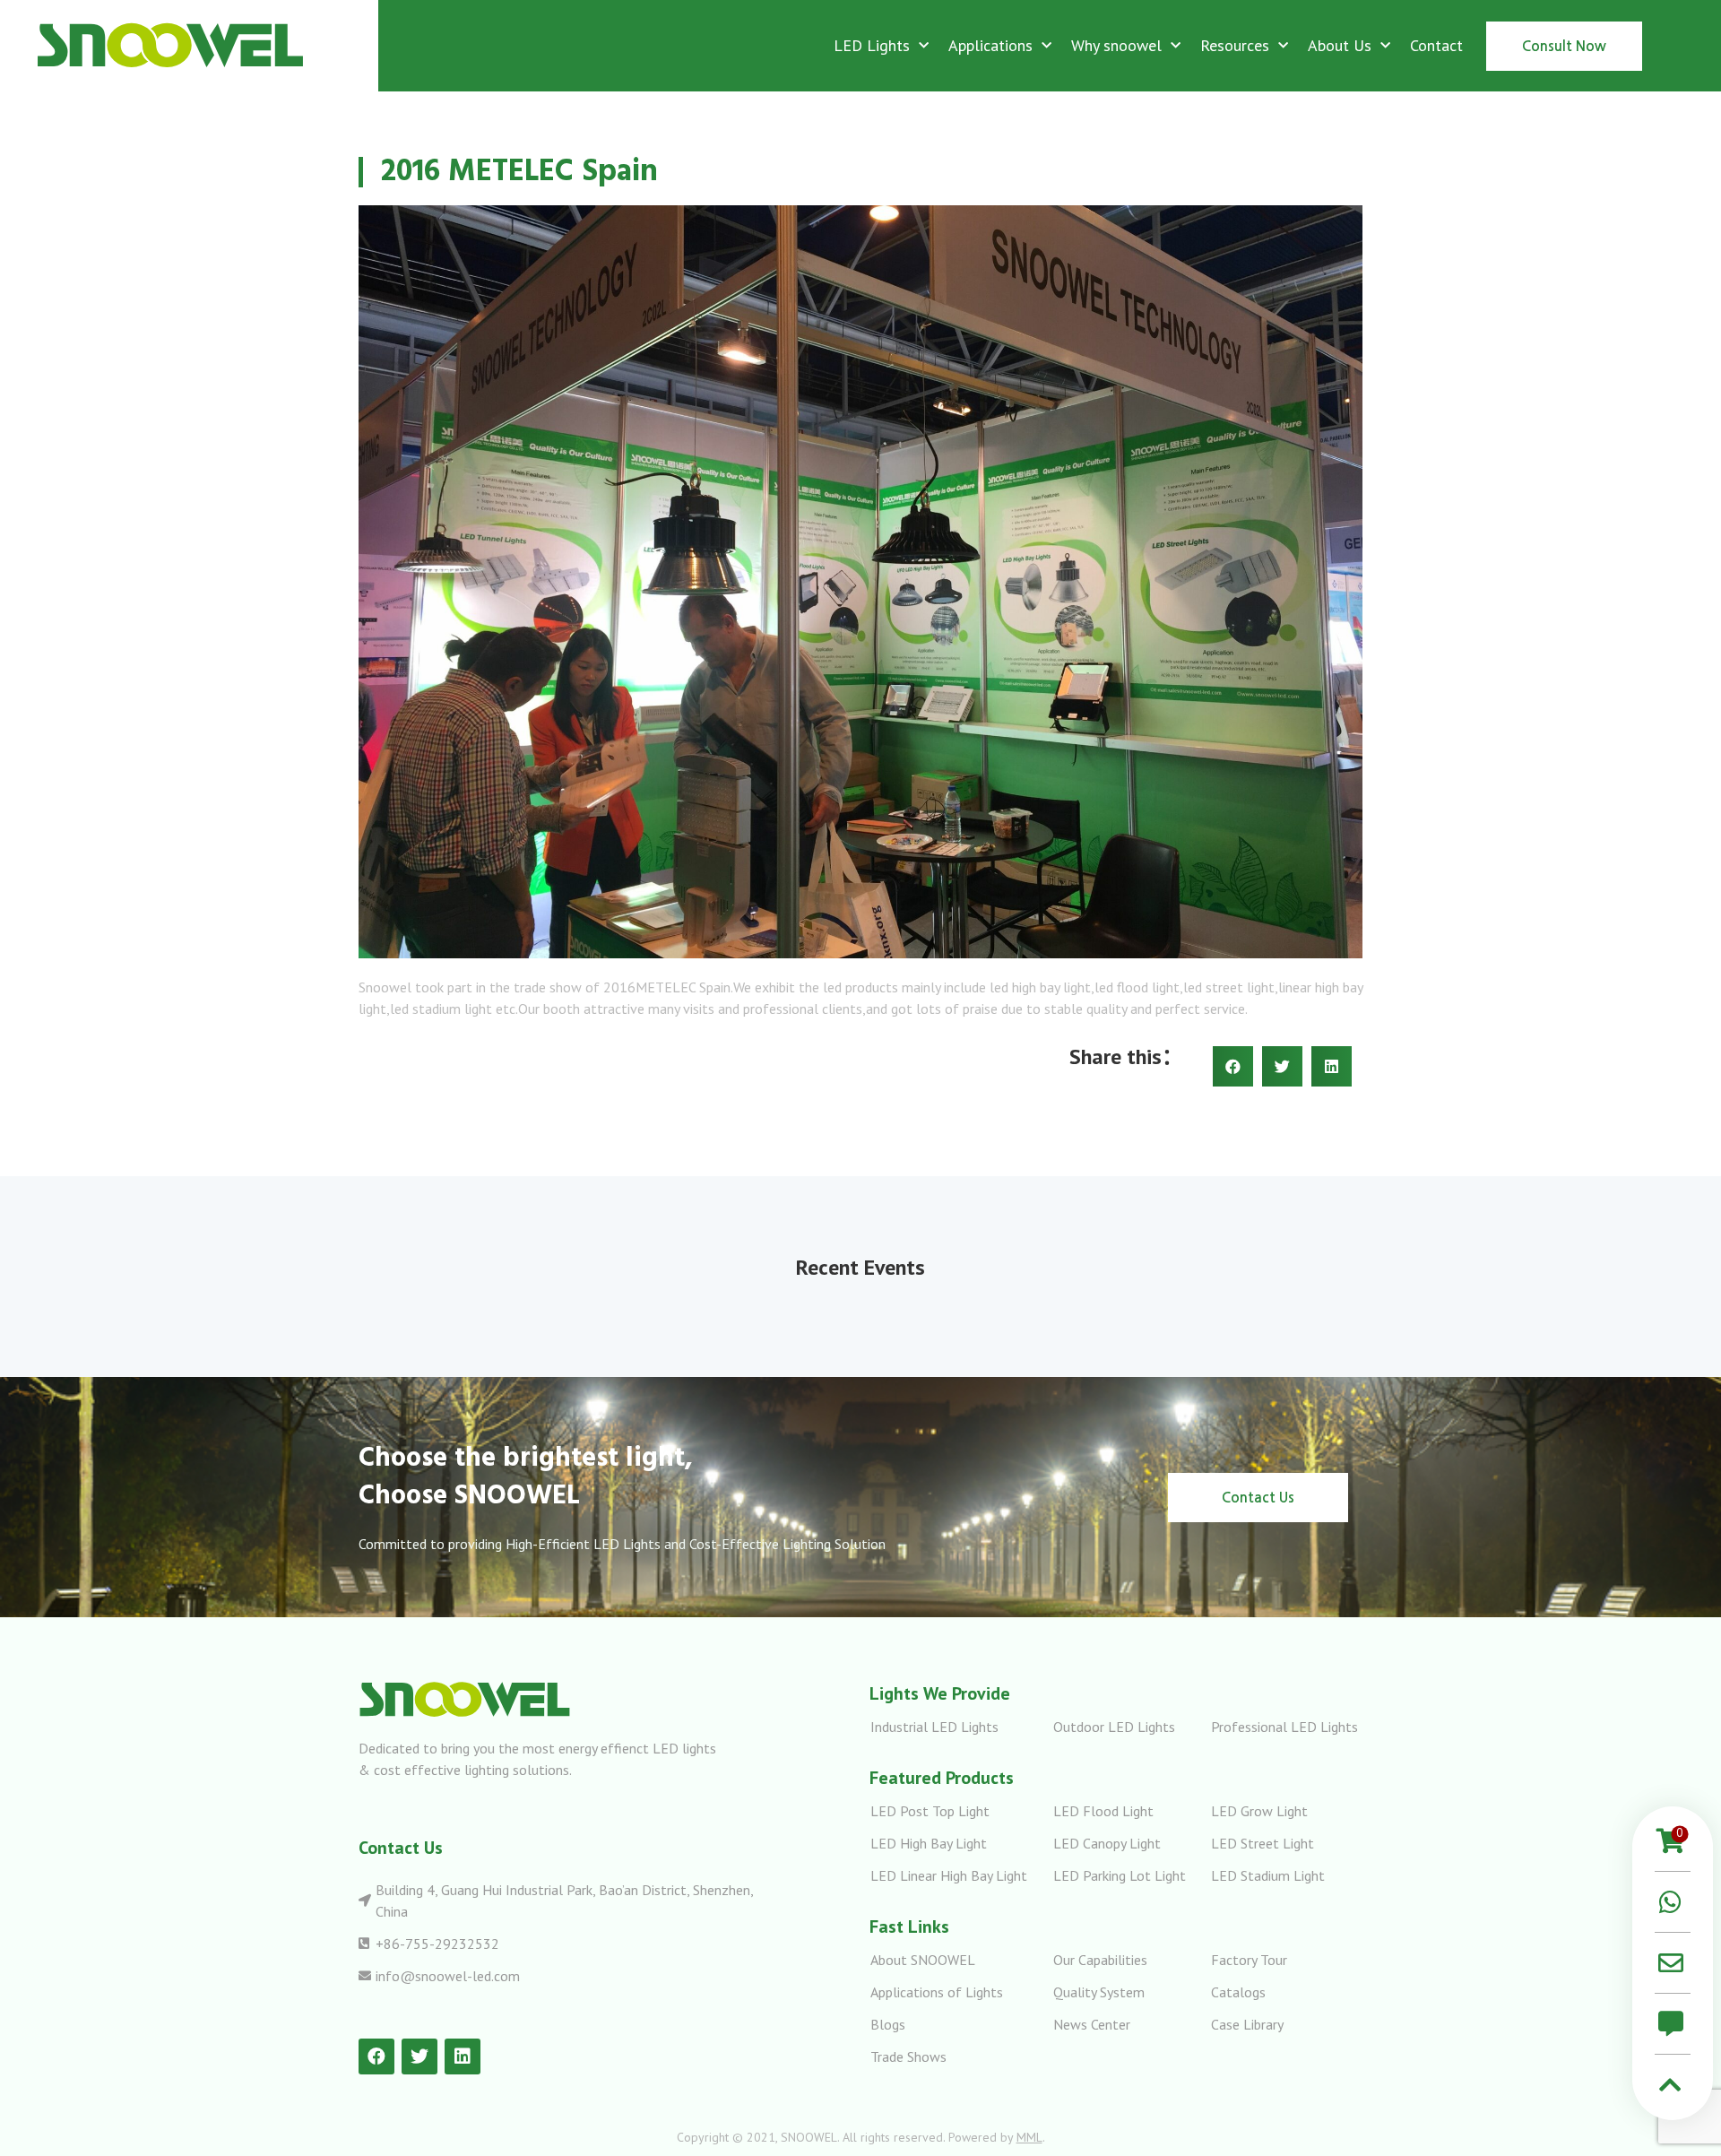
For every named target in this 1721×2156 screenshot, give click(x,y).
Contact (1436, 45)
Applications (990, 45)
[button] (1564, 46)
